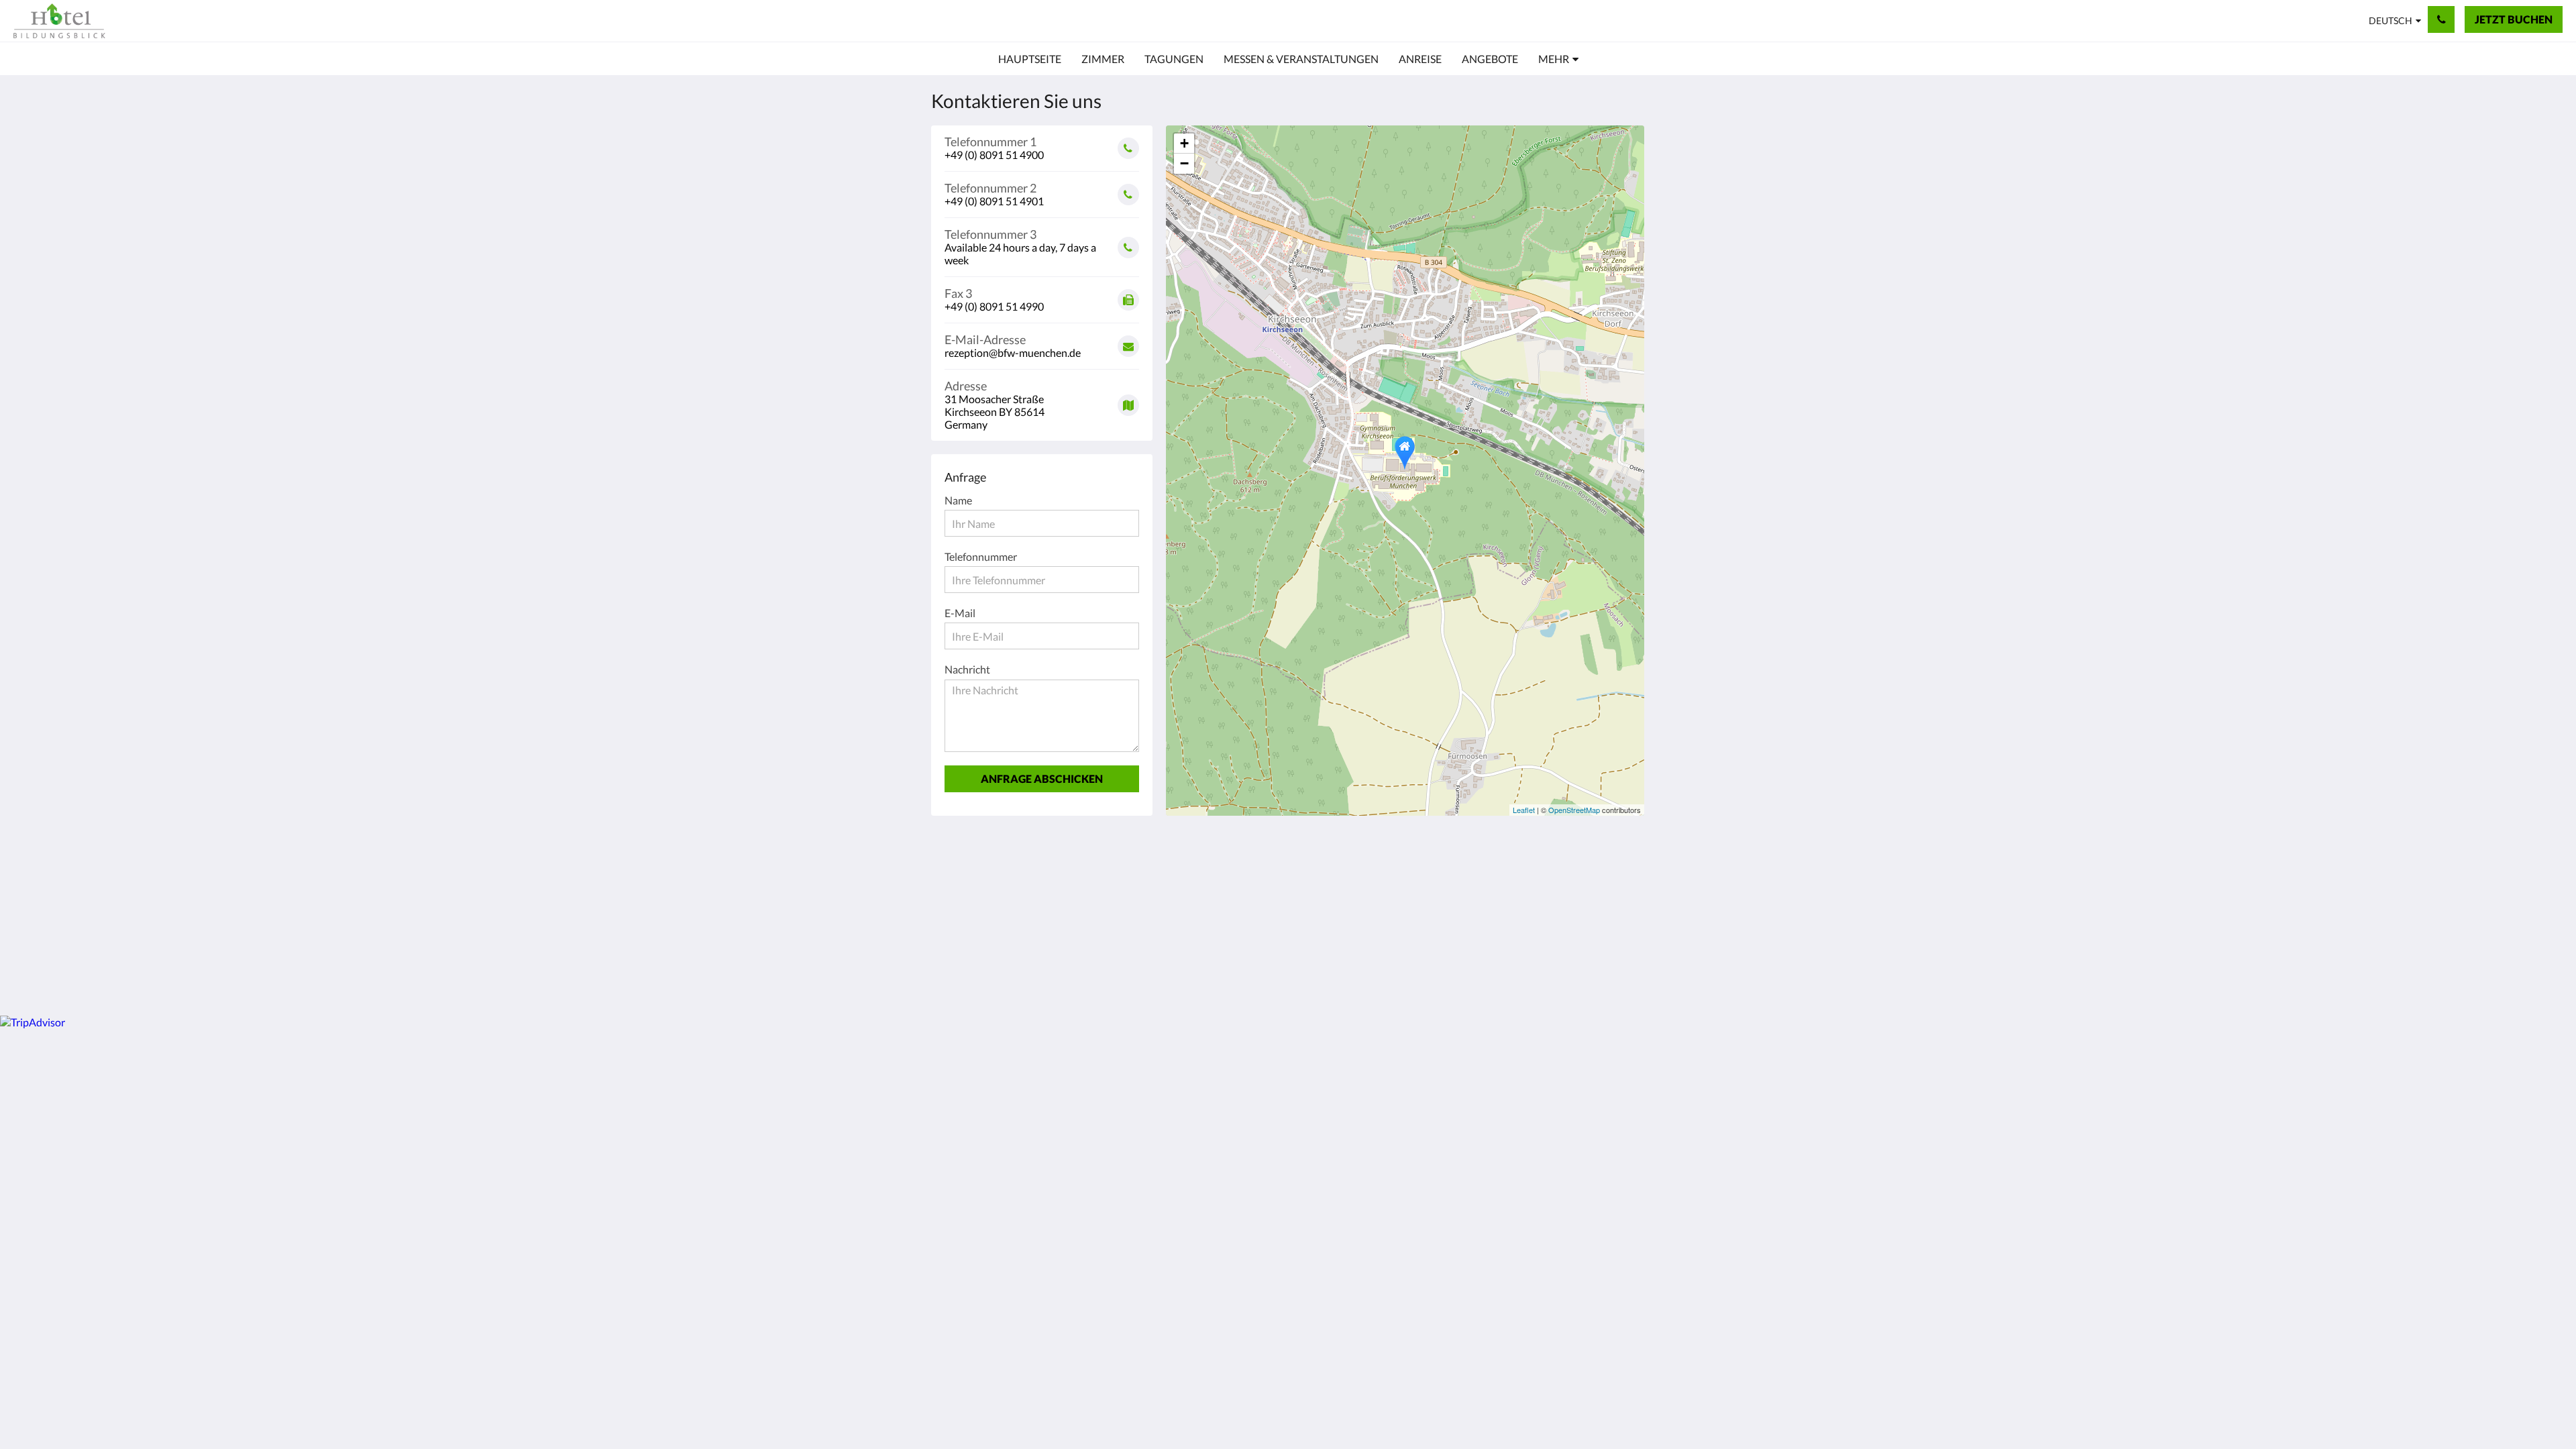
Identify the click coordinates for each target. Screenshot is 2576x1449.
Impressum (1204, 897)
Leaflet (1524, 810)
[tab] (1230, 858)
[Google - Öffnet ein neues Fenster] (1544, 882)
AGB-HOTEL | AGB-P (1345, 874)
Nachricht (967, 669)
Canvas (1614, 976)
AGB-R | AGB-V (1331, 886)
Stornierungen (1328, 897)
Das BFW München (1223, 908)
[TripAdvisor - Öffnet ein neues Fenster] (1618, 882)
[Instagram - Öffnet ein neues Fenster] (1581, 882)
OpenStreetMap (1574, 810)
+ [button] (1184, 143)
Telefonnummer (981, 556)
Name (958, 500)
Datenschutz (1207, 885)
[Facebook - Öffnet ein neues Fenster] (1507, 882)
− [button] (1184, 163)
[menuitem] (1030, 59)
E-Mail (960, 613)
